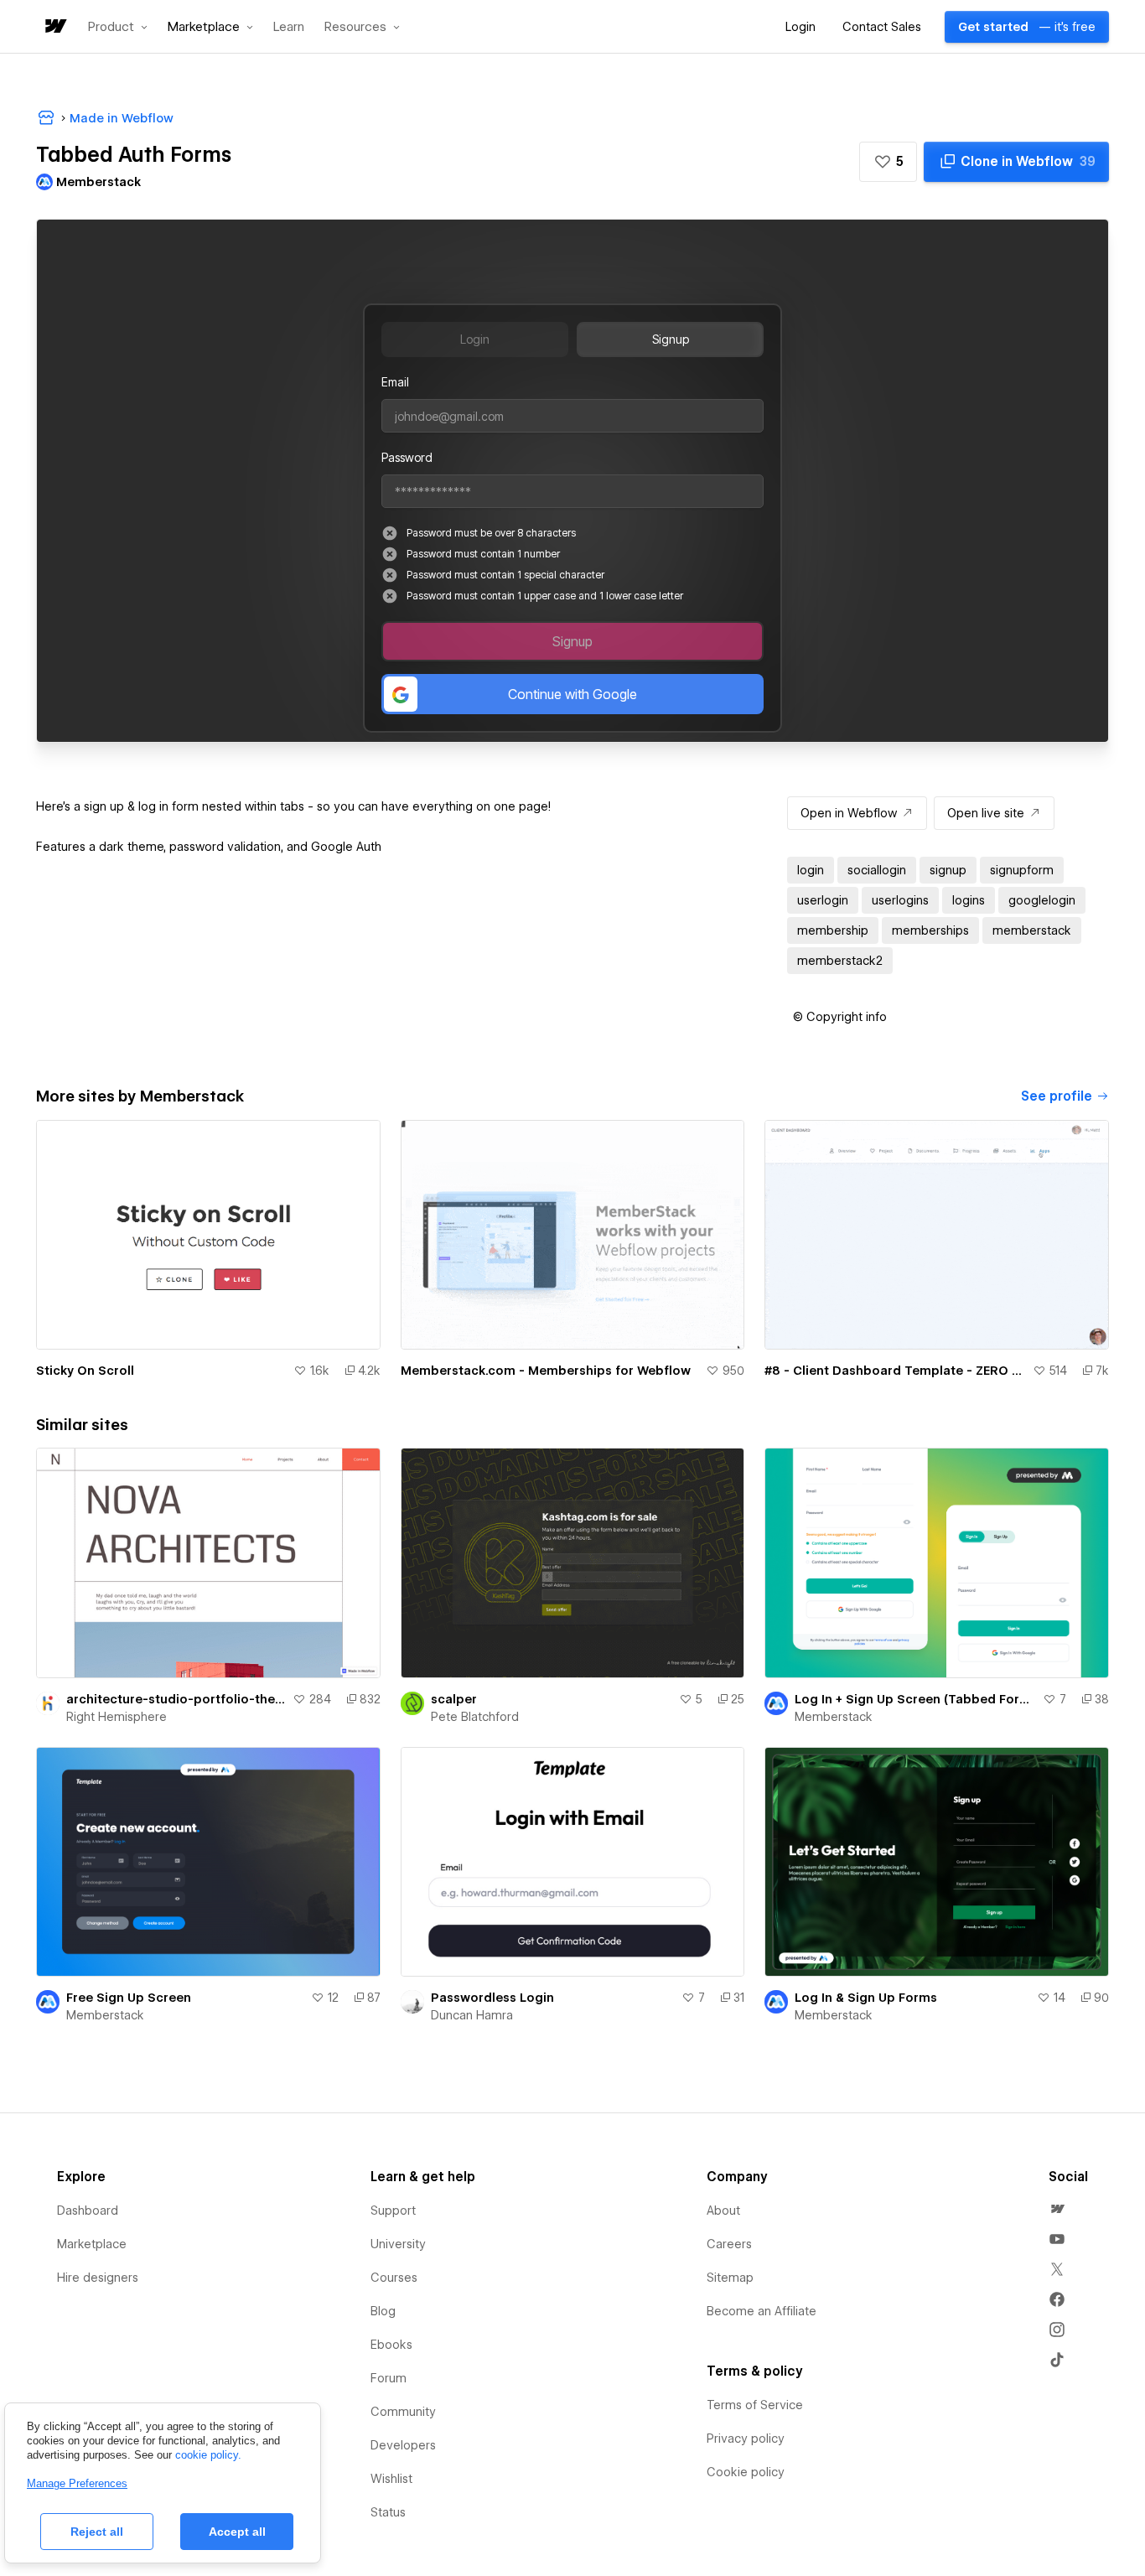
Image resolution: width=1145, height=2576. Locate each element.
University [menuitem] (398, 2244)
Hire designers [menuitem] (98, 2278)
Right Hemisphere (117, 1717)
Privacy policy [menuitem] (746, 2439)
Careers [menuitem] (729, 2244)
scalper (454, 1699)
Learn (289, 27)
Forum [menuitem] (389, 2378)
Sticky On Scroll (85, 1371)
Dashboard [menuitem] (88, 2211)
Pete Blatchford (475, 1717)
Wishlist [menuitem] (391, 2479)
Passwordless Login (492, 1998)
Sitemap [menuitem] (730, 2278)
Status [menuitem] (388, 2512)
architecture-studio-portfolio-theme (176, 1699)
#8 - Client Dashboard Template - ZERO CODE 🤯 (895, 1371)
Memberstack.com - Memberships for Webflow (546, 1371)
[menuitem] (1057, 2209)
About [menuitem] (723, 2211)
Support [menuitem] (393, 2211)
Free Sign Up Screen (129, 1998)
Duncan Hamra (472, 2015)
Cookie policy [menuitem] (746, 2472)
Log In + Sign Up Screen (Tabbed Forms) (915, 1699)
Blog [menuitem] (383, 2311)
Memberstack (834, 1717)
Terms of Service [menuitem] (755, 2405)
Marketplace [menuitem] (92, 2244)
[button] (118, 27)
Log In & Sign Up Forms (866, 1998)
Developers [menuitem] (403, 2445)
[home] (54, 27)
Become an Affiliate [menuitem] (762, 2311)
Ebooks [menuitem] (391, 2345)
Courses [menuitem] (394, 2278)
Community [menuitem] (403, 2412)
